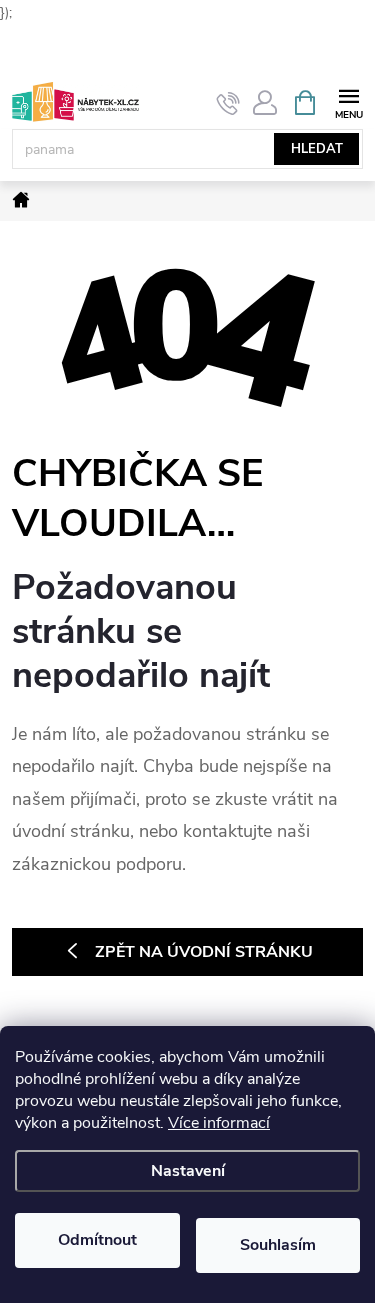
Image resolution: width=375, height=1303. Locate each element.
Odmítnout (97, 1240)
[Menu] (348, 101)
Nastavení (188, 1171)
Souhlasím (278, 1245)
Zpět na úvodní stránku (204, 952)
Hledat (317, 149)
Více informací (219, 1123)
